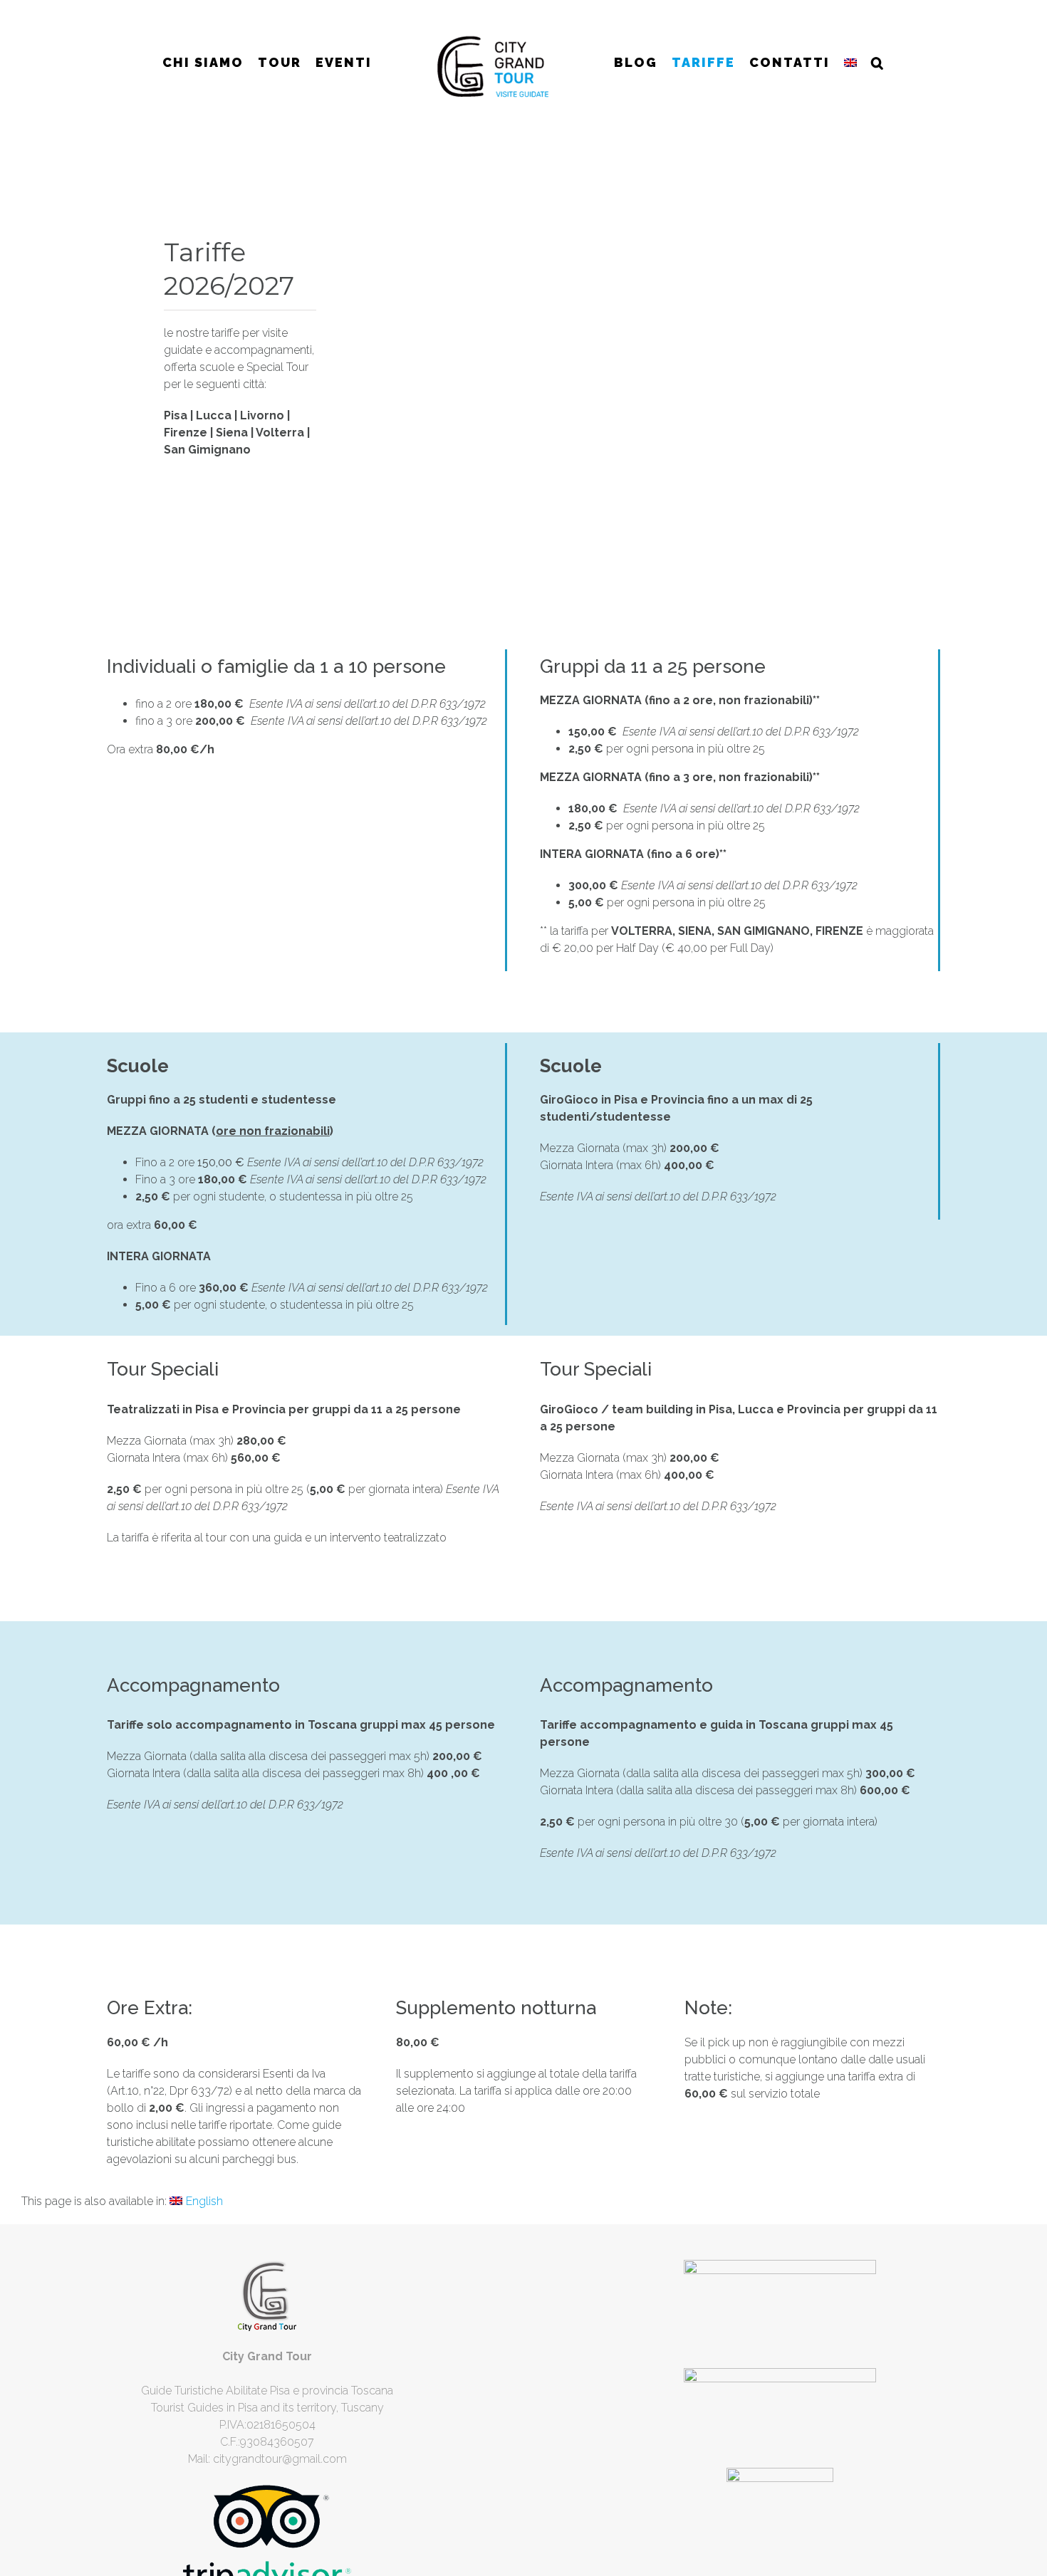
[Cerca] (871, 63)
